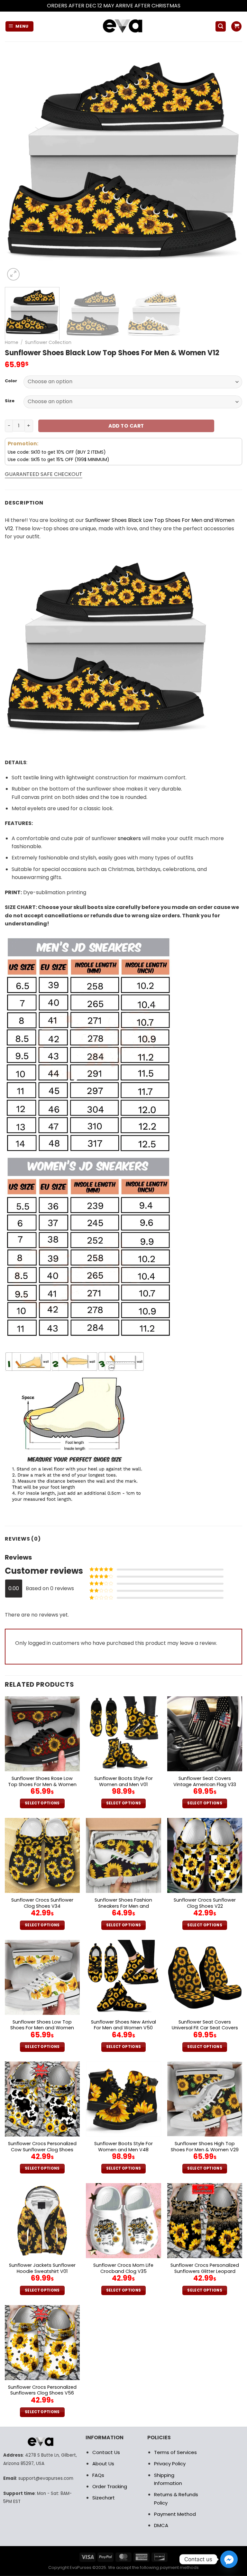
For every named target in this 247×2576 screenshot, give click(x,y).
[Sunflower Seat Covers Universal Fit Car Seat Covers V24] (205, 1977)
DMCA (161, 2525)
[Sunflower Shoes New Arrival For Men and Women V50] (123, 1977)
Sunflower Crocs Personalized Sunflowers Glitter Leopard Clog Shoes (205, 2271)
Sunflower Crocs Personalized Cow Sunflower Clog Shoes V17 (42, 2150)
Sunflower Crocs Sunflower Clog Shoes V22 (205, 1903)
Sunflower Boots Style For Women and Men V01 (123, 1781)
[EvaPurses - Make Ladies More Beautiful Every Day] (123, 27)
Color (11, 381)
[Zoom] (13, 274)
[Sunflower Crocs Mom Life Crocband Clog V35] (123, 2221)
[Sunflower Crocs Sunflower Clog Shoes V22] (205, 1855)
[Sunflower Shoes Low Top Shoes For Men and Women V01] (42, 1977)
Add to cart (126, 426)
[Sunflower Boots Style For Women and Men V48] (123, 2099)
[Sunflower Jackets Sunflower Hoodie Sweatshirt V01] (42, 2221)
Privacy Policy (170, 2464)
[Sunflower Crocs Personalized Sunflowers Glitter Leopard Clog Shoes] (205, 2221)
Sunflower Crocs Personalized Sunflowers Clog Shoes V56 (42, 2390)
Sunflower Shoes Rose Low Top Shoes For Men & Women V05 (42, 1784)
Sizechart (104, 2498)
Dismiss (191, 6)
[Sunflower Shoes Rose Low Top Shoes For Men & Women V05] (42, 1734)
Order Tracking (110, 2486)
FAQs (98, 2475)
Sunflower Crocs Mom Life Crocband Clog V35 (123, 2268)
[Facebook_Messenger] (229, 2559)
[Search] (221, 27)
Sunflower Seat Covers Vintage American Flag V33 (205, 1781)
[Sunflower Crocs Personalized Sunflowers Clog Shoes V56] (42, 2343)
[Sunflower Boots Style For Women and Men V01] (123, 1734)
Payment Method (175, 2514)
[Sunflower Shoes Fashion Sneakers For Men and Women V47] (123, 1855)
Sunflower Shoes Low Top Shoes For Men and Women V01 (42, 2028)
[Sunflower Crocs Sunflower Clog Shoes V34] (42, 1855)
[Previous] (18, 163)
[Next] (229, 163)
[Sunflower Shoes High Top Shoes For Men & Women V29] (205, 2099)
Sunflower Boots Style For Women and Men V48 (123, 2147)
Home (12, 342)
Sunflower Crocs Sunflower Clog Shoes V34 (42, 1903)
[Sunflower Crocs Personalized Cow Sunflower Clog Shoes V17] (42, 2099)
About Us (103, 2464)
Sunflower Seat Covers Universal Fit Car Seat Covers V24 (205, 2028)
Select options (42, 1803)
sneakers (129, 838)
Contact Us (106, 2452)
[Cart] (236, 27)
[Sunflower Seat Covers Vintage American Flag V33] (205, 1734)
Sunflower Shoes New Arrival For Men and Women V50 (123, 2025)
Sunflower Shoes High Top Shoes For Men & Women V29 (205, 2147)
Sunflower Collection (48, 342)
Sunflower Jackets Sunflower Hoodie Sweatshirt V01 (42, 2268)
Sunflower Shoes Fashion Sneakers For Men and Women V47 (123, 1906)
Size (10, 401)
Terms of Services (175, 2452)
